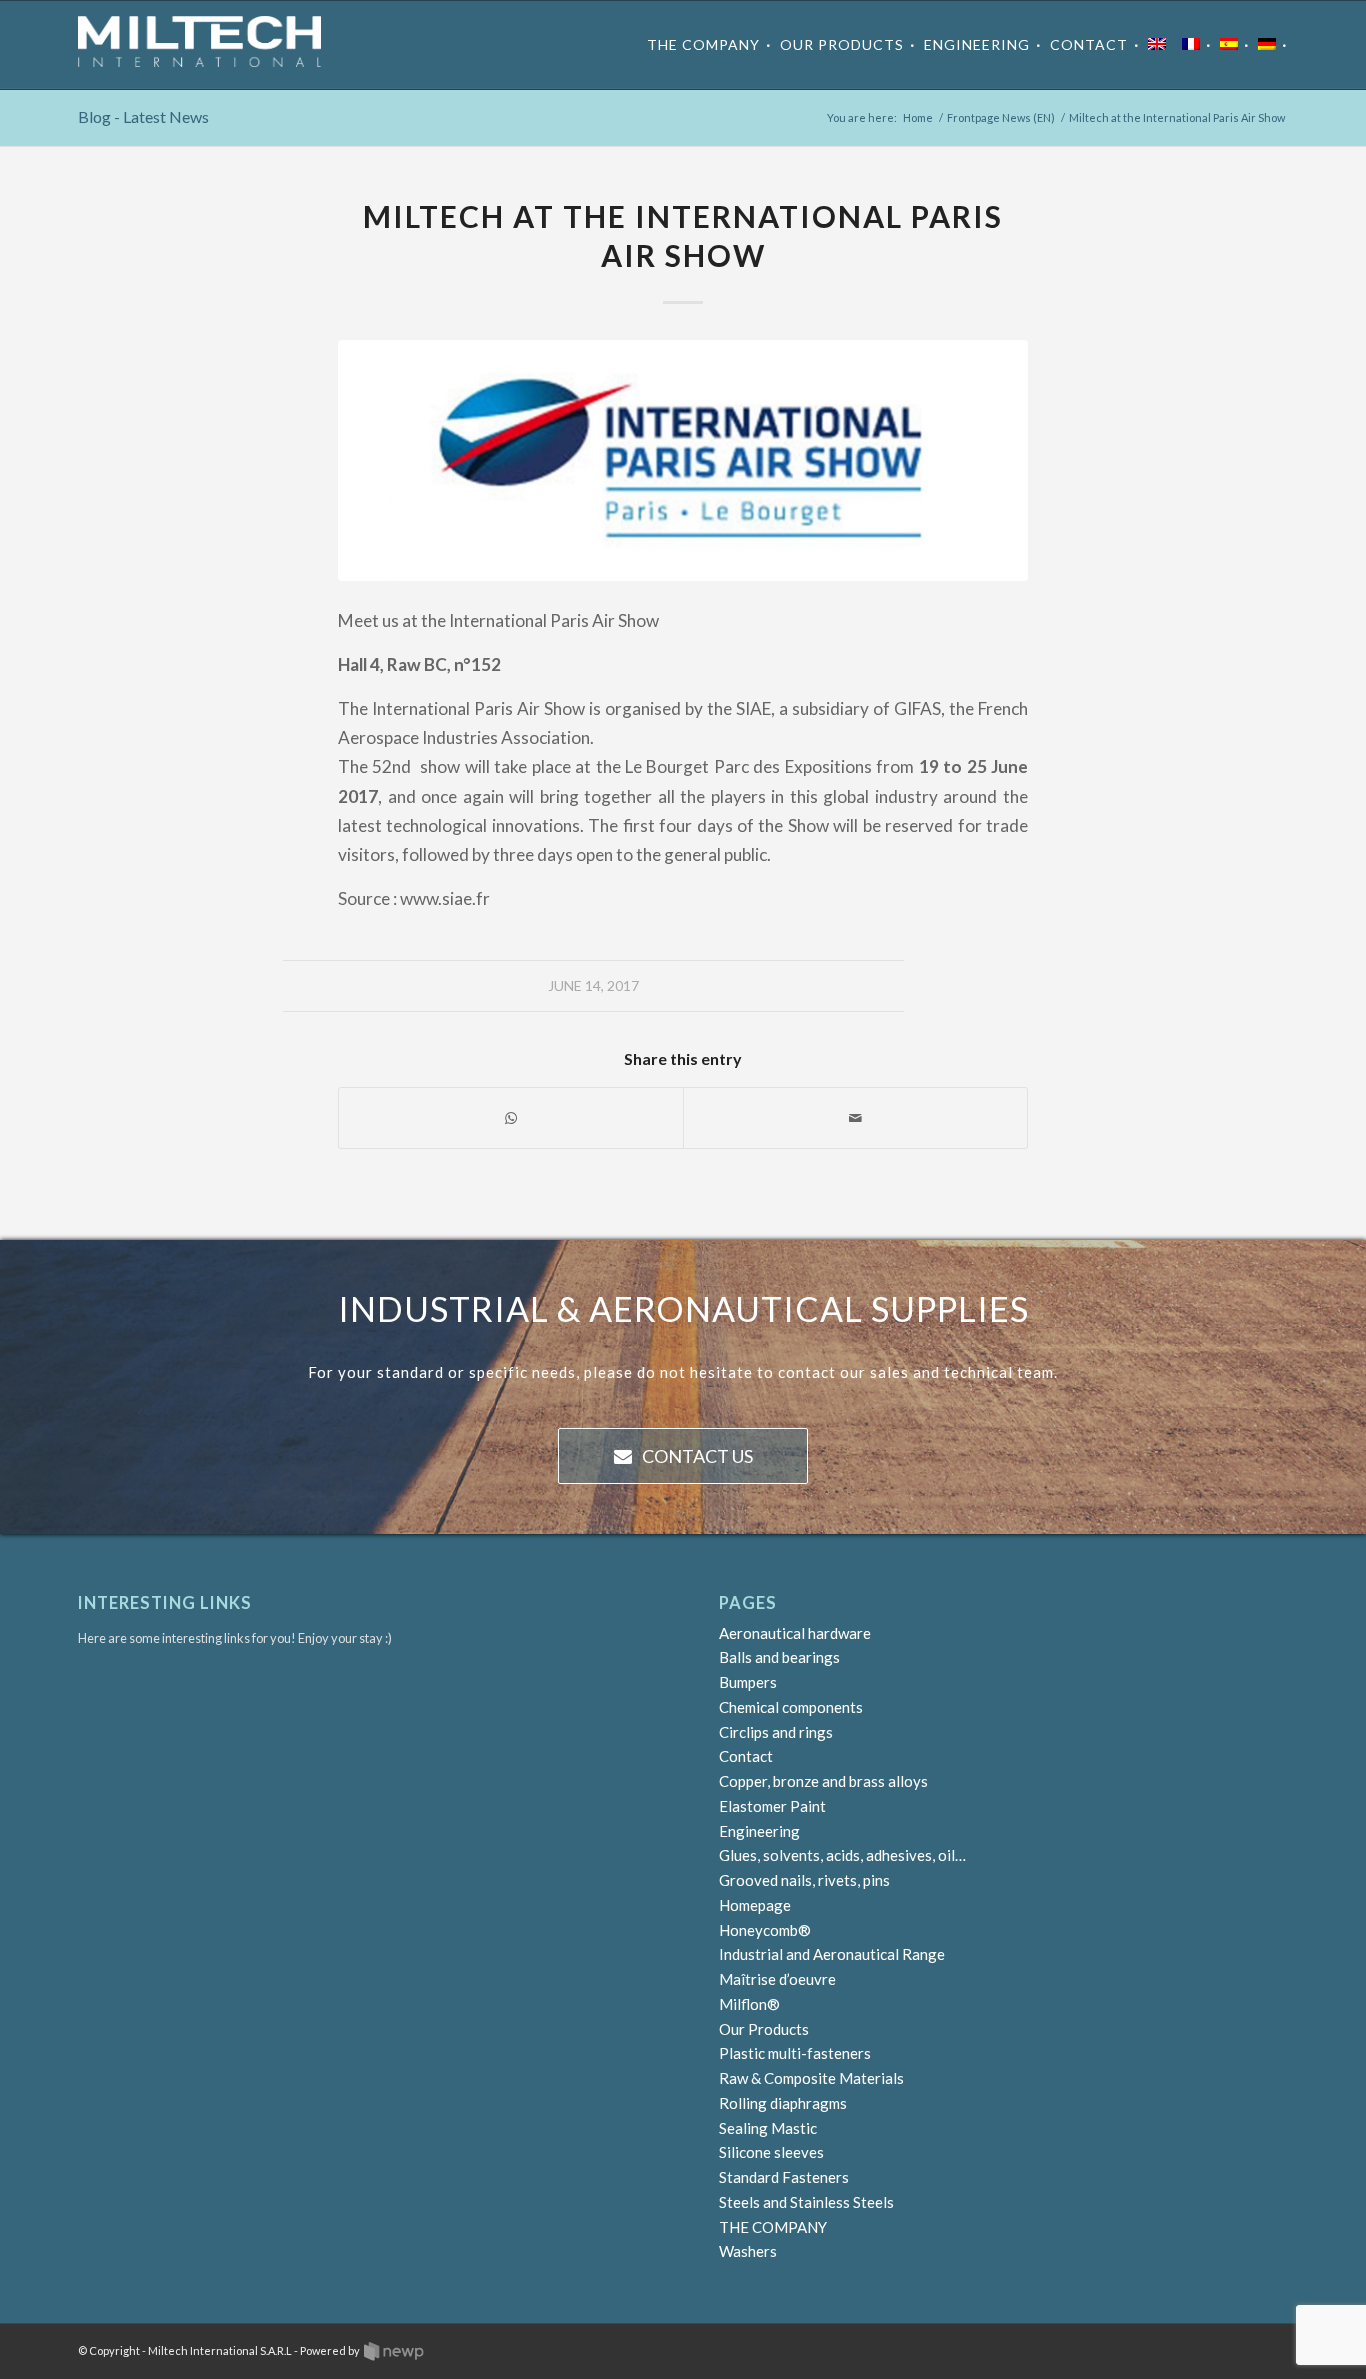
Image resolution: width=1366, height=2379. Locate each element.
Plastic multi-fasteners (795, 2053)
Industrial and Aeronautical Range (832, 1954)
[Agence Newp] (394, 2351)
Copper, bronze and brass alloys (823, 1781)
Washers (748, 2251)
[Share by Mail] (855, 1118)
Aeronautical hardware (795, 1633)
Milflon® (749, 2004)
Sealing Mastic (768, 2128)
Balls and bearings (779, 1657)
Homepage (755, 1905)
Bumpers (748, 1682)
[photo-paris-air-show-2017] (683, 460)
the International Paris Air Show (541, 620)
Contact (746, 1756)
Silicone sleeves (771, 2152)
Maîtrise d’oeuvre (777, 1979)
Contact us (697, 1456)
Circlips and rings (776, 1732)
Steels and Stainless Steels (806, 2202)
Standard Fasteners (784, 2177)
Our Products (764, 2029)
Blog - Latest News (143, 116)
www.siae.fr (445, 898)
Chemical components (791, 1707)
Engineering (759, 1831)
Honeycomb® (765, 1930)
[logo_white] (199, 45)
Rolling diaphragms (783, 2103)
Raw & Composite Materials (811, 2078)
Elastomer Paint (772, 1806)
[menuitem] (709, 45)
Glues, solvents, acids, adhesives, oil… (842, 1855)
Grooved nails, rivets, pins (804, 1880)
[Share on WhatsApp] (511, 1118)
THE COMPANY (773, 2227)
